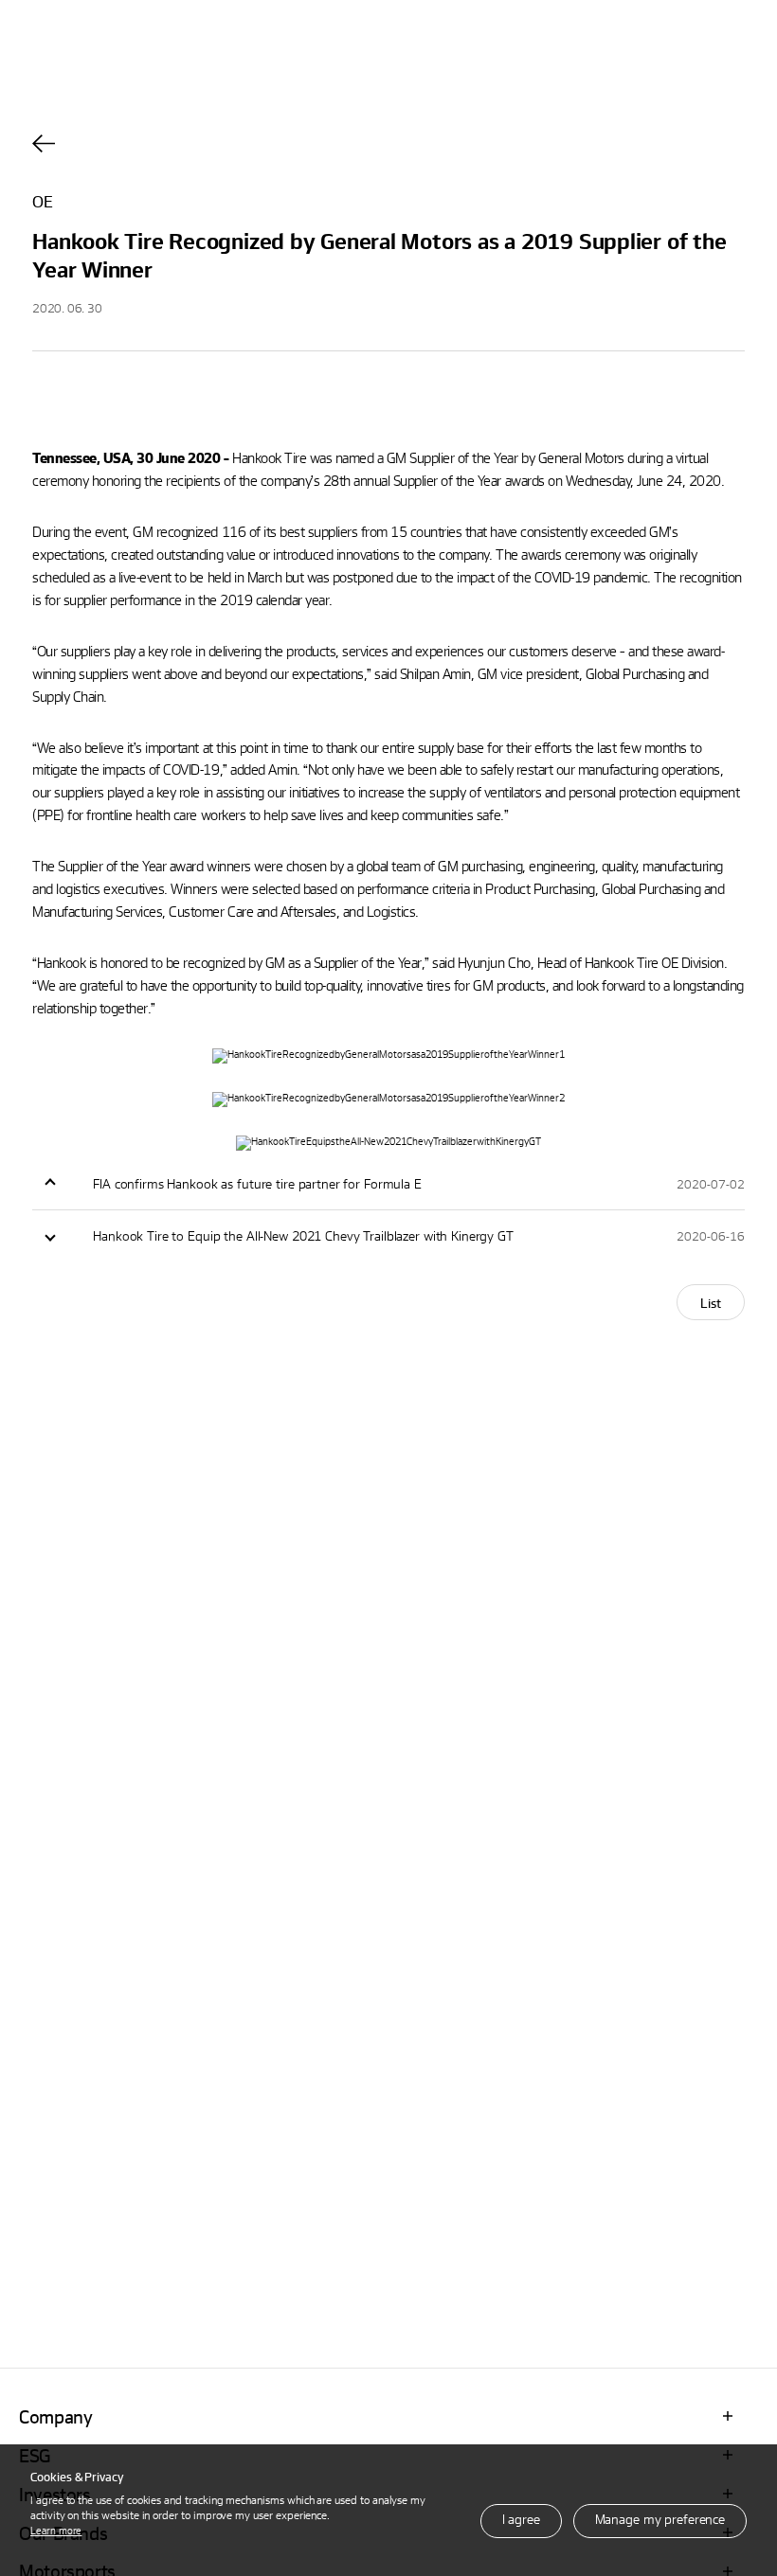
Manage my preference (660, 2519)
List (711, 1303)
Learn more (56, 2530)
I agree (521, 2519)
